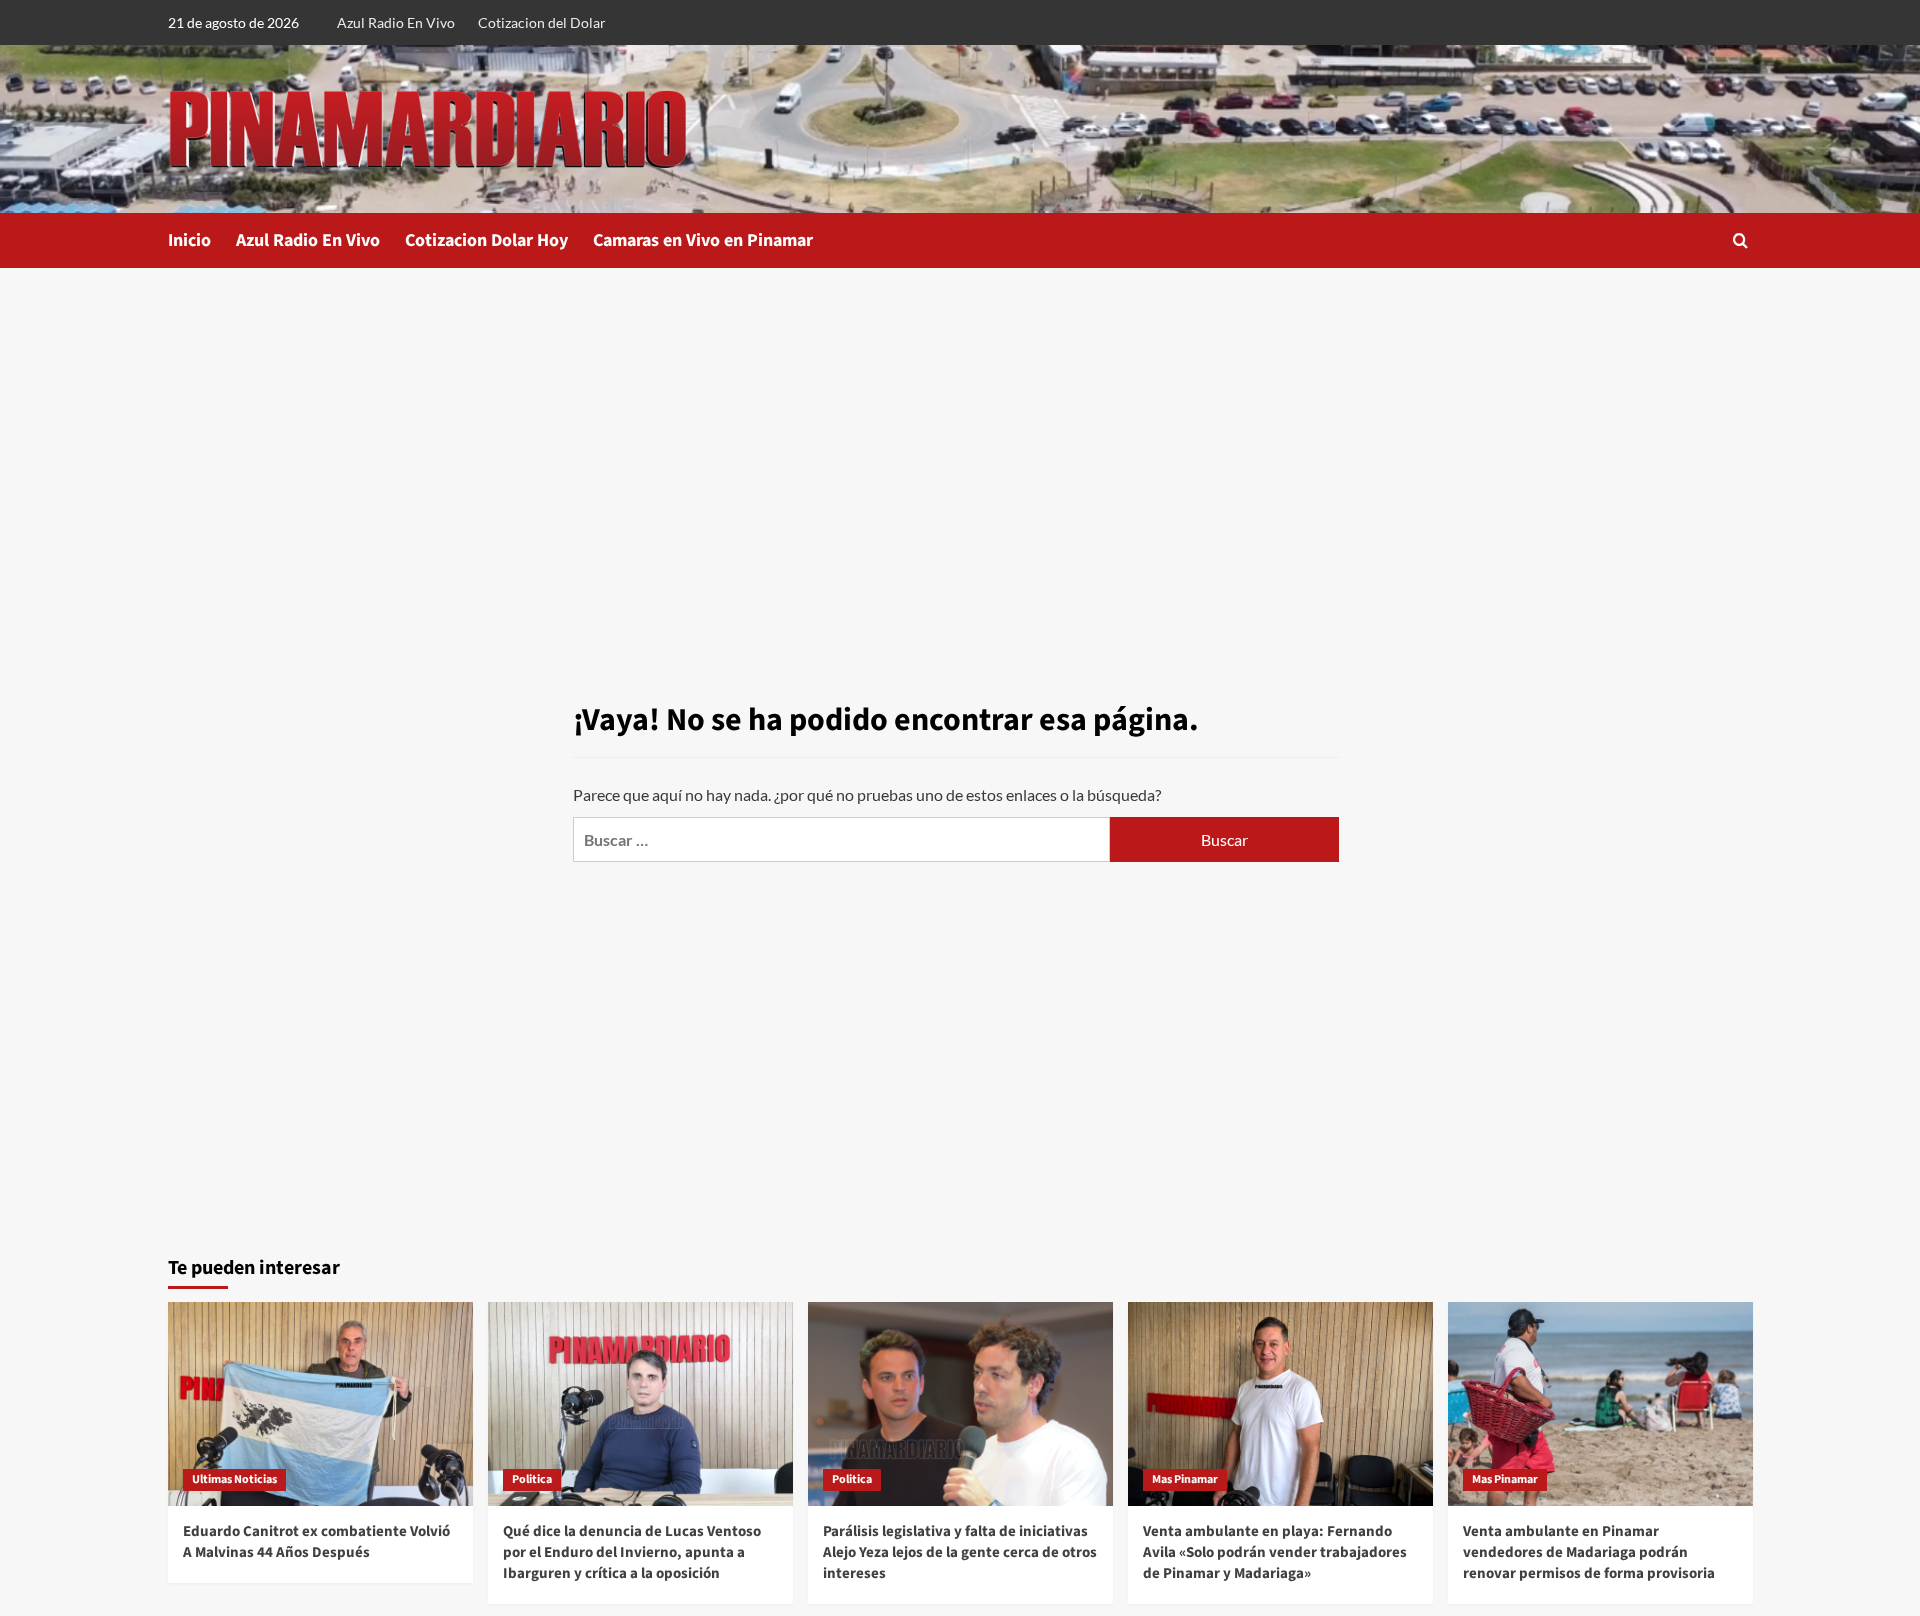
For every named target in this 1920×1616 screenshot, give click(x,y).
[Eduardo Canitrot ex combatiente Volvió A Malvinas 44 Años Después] (320, 1403)
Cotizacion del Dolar (542, 22)
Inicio (189, 240)
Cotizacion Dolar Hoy (486, 240)
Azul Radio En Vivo (396, 22)
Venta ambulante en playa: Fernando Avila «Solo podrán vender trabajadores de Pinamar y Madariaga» (1275, 1552)
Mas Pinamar (1185, 1479)
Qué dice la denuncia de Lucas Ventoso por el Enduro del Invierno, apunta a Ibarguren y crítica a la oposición (632, 1552)
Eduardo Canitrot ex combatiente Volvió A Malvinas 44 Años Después (316, 1542)
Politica (532, 1479)
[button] (1740, 240)
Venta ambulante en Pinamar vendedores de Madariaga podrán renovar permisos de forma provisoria (1589, 1552)
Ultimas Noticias (234, 1479)
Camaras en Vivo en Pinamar (703, 240)
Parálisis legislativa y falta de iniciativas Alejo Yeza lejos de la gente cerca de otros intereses (960, 1552)
